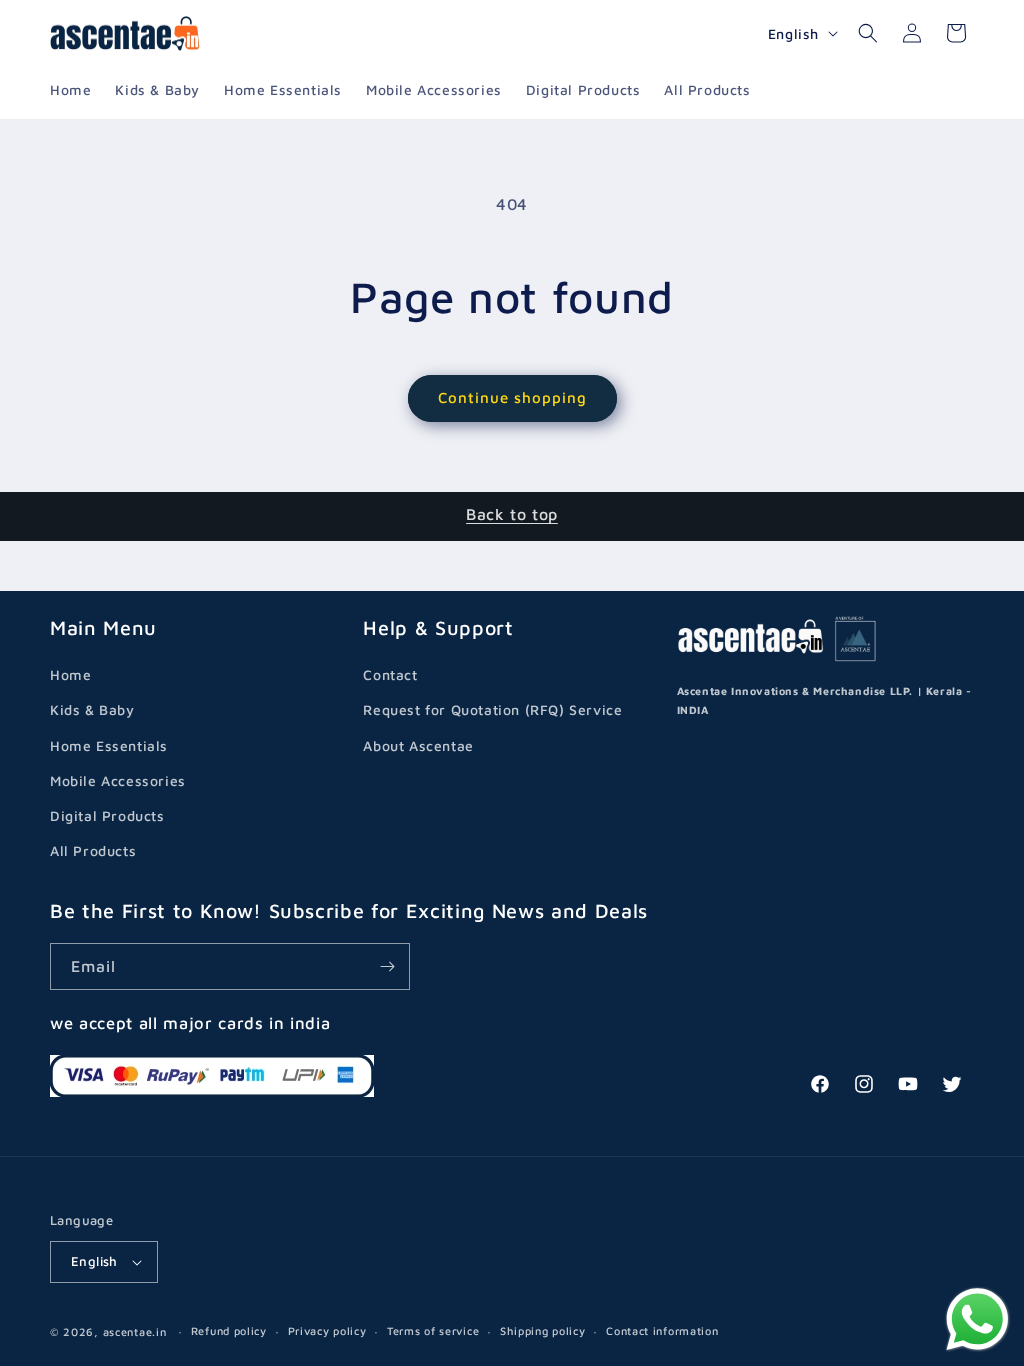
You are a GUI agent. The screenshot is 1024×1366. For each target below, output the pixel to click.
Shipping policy (543, 1330)
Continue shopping (512, 397)
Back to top (512, 514)
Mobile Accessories (118, 780)
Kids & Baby (92, 709)
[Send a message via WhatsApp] (977, 1319)
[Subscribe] (387, 966)
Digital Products (107, 815)
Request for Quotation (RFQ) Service (492, 709)
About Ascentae (418, 745)
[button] (868, 33)
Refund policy (229, 1330)
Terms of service (433, 1330)
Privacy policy (327, 1330)
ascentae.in (135, 1331)
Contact (390, 674)
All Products (93, 850)
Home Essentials (109, 745)
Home (70, 674)
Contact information (662, 1330)
